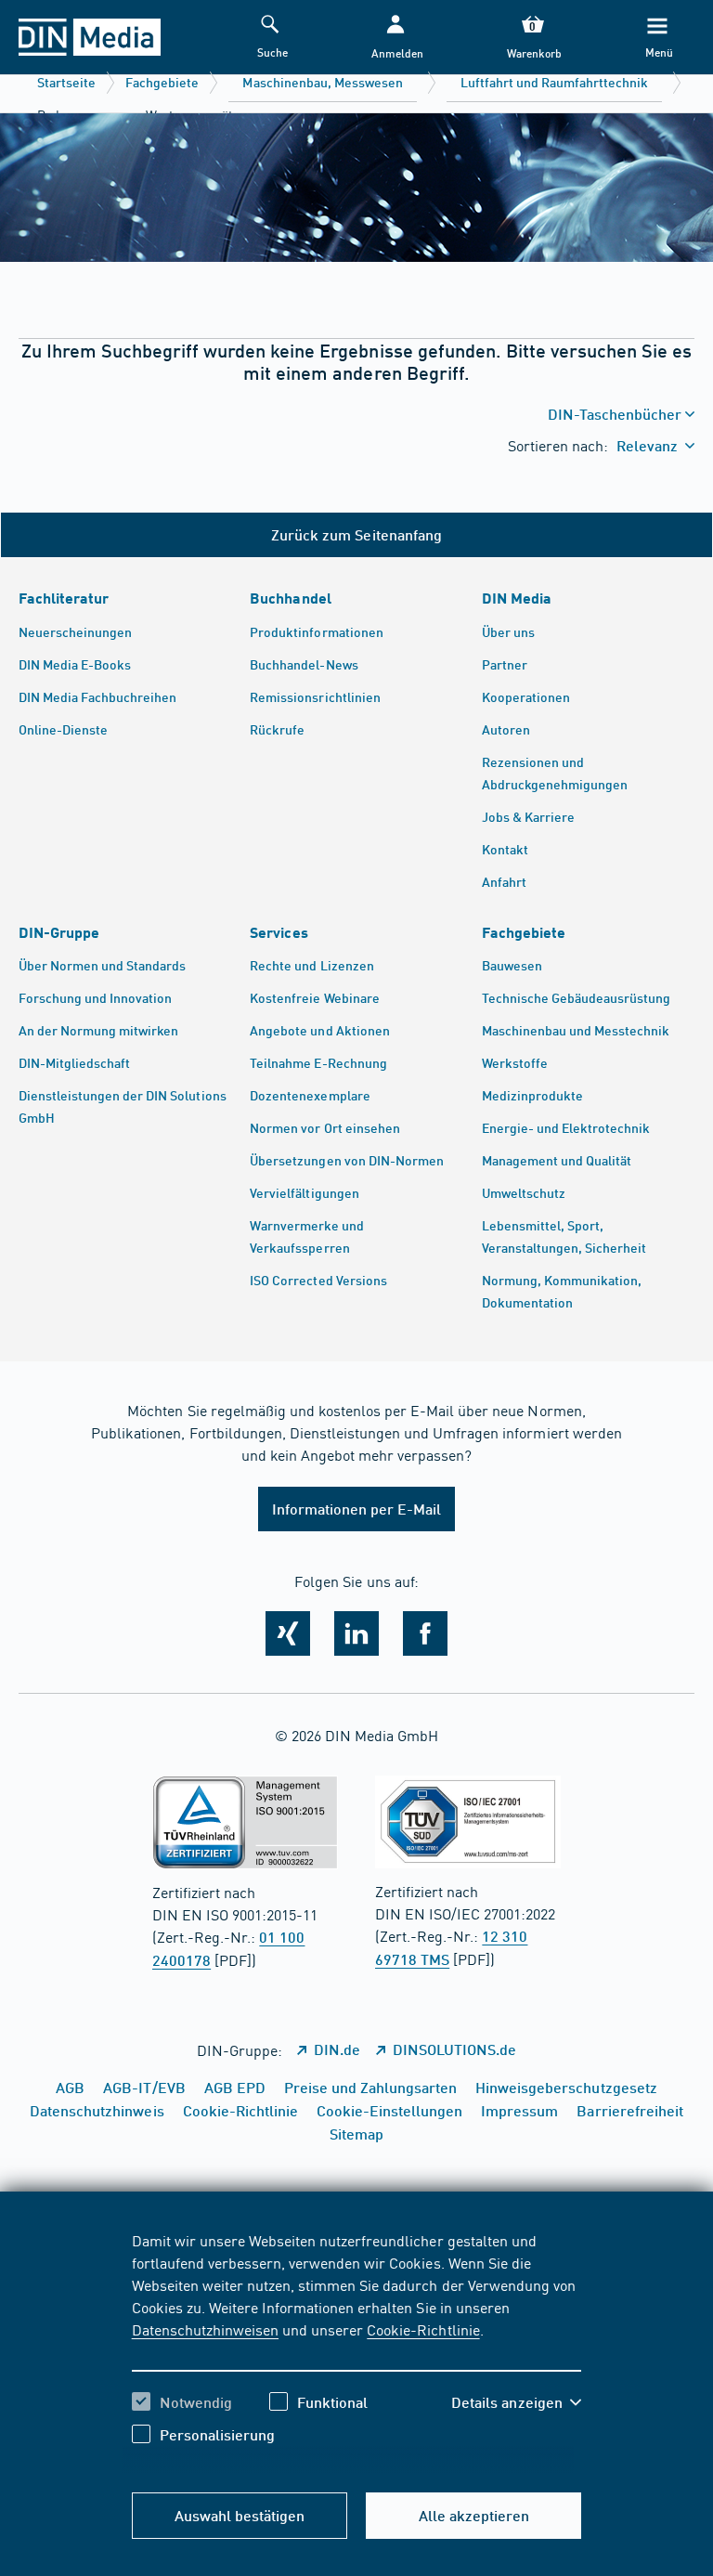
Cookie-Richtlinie (423, 2329)
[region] (357, 2351)
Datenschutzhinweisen (205, 2329)
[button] (395, 38)
